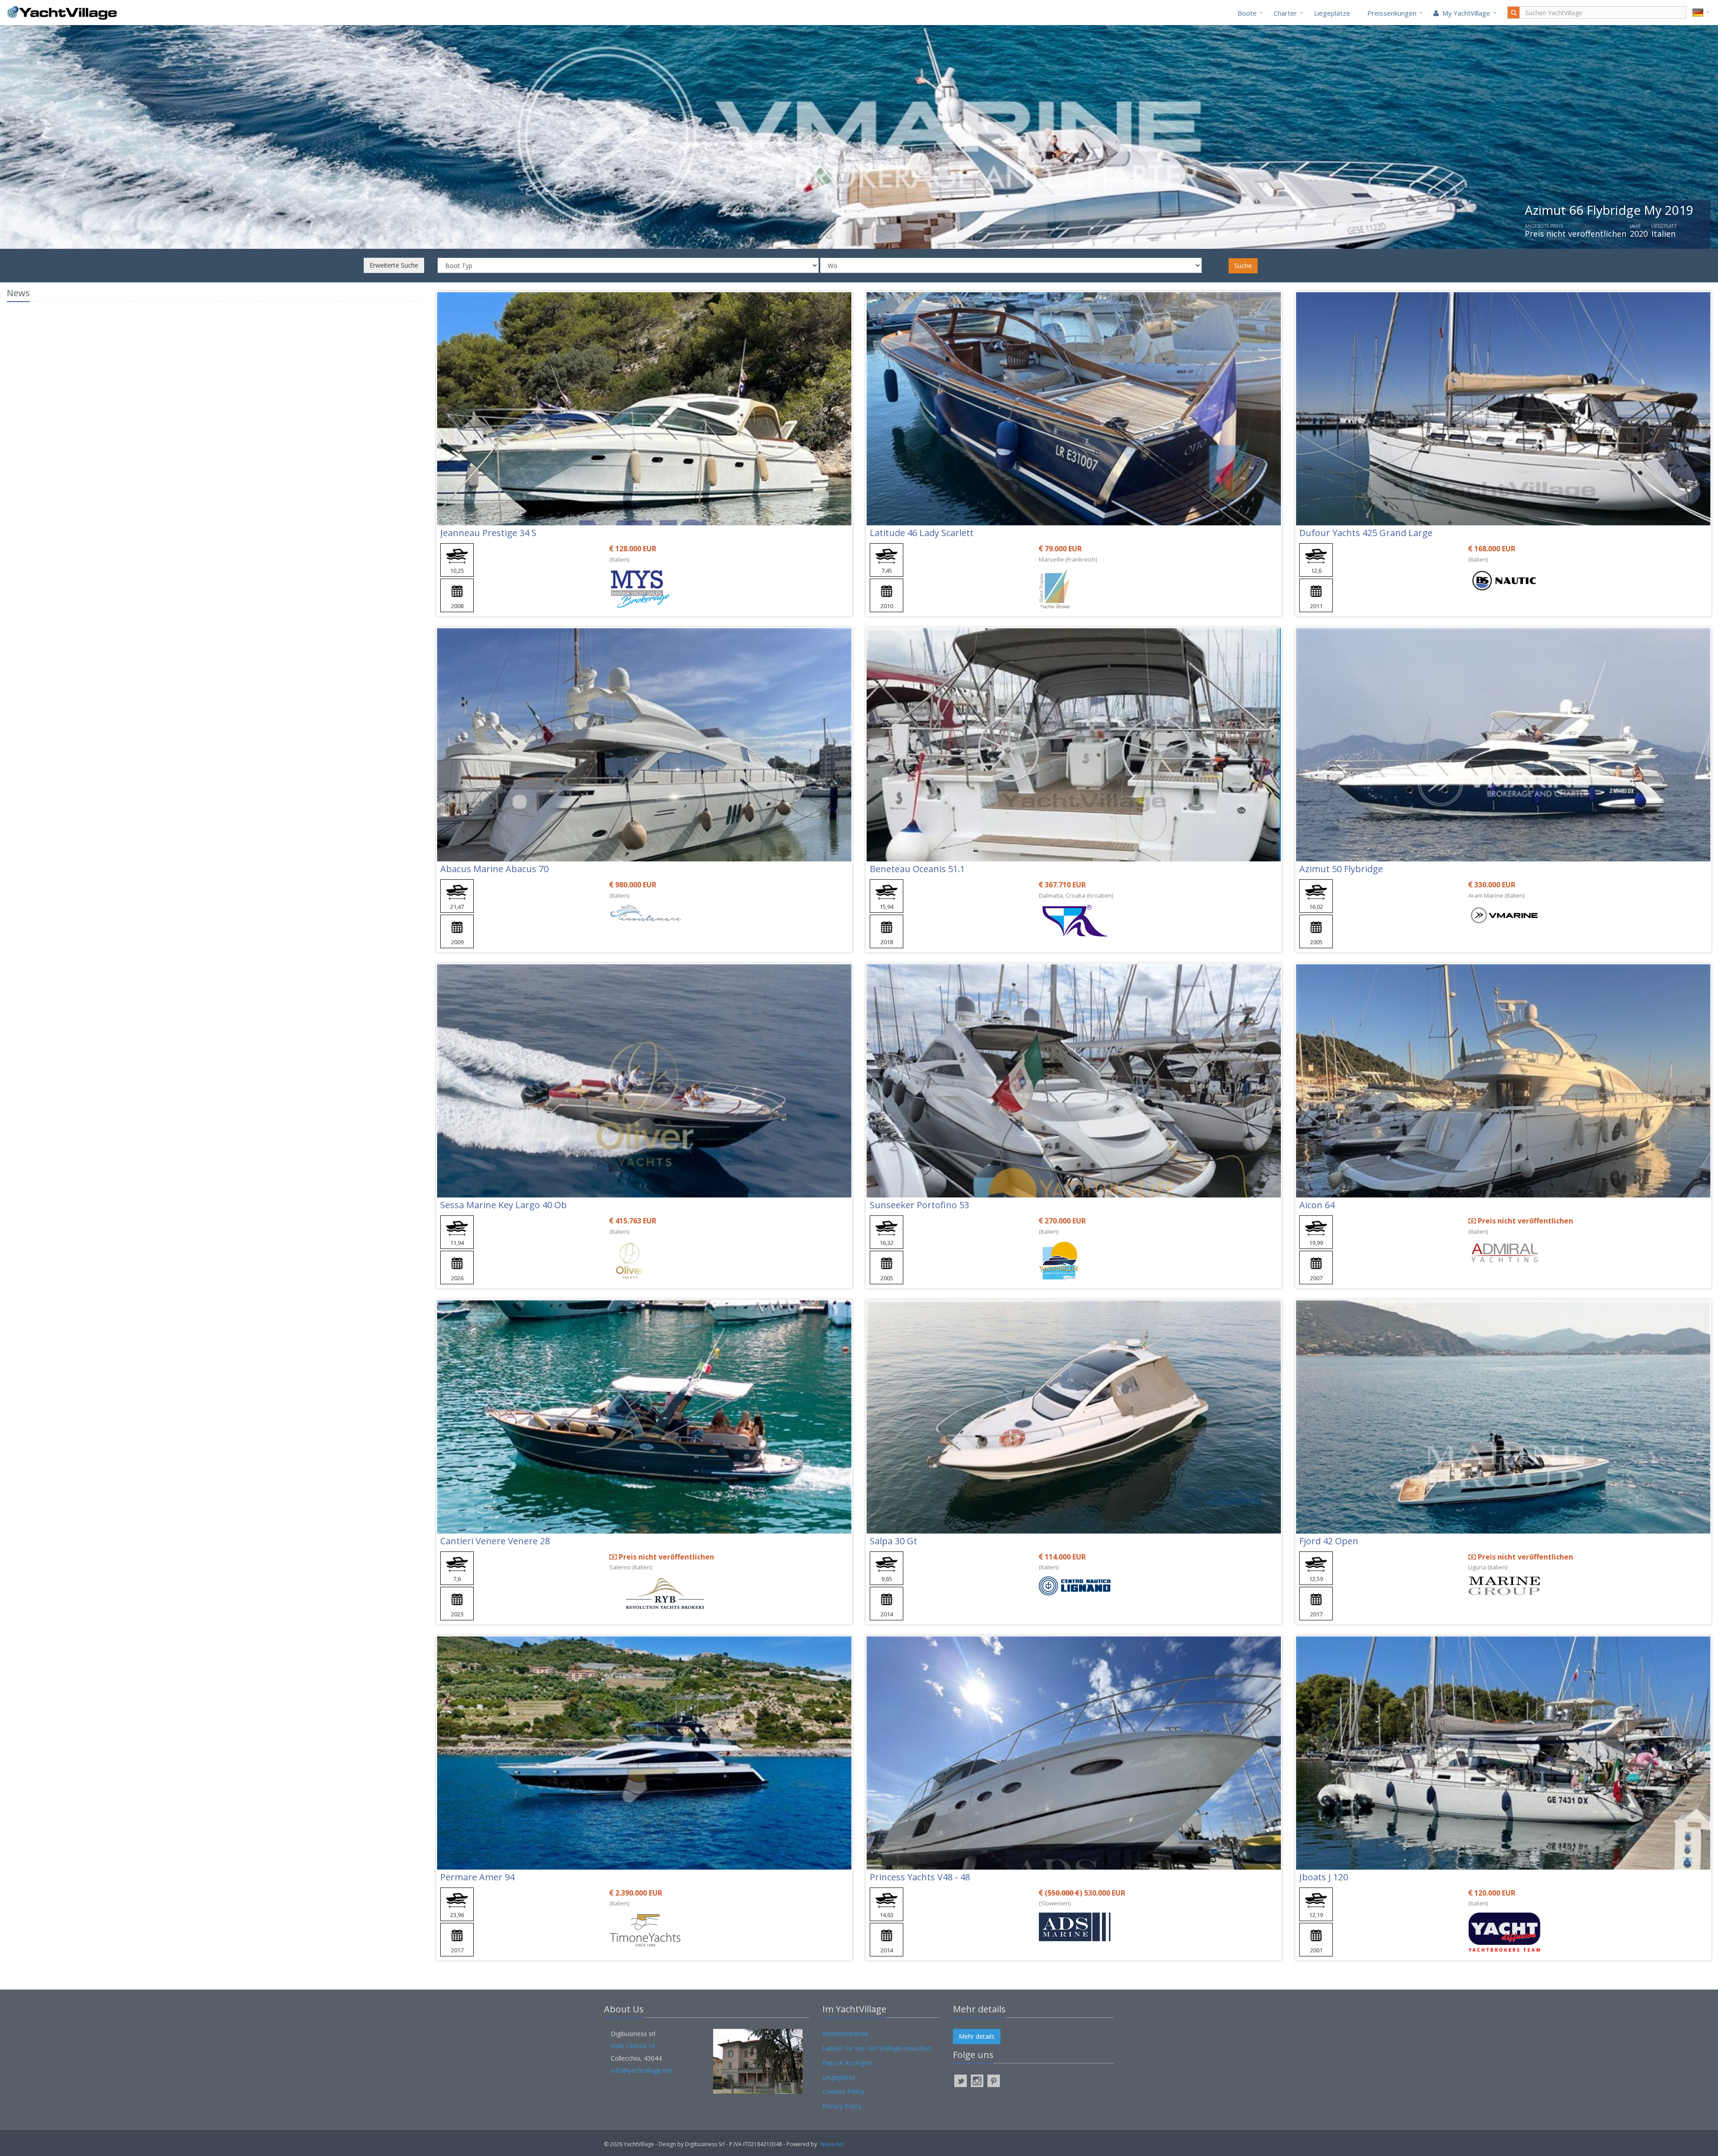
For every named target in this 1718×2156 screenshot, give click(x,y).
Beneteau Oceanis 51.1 (917, 869)
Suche (1243, 266)
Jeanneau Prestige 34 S (488, 533)
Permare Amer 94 (477, 1877)
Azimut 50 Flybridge (1341, 869)
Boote (1247, 13)
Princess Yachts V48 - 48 (920, 1877)
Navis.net (832, 2144)
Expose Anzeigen (847, 2063)
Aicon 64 (1317, 1205)
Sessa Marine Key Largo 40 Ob (504, 1205)
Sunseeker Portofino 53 (919, 1205)
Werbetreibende (845, 2034)
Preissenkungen (1392, 13)
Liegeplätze (1332, 13)
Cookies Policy (843, 2091)
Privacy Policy (842, 2106)
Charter (1285, 13)
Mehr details (977, 2036)
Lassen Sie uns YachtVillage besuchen (877, 2048)
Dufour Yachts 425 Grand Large (1366, 533)
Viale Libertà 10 (633, 2046)
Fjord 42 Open (1329, 1541)
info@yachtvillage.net (641, 2070)
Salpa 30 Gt (893, 1541)
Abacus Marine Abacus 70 (494, 869)
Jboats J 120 (1324, 1877)
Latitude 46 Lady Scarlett (922, 533)
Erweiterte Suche (394, 265)
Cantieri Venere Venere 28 (495, 1541)
